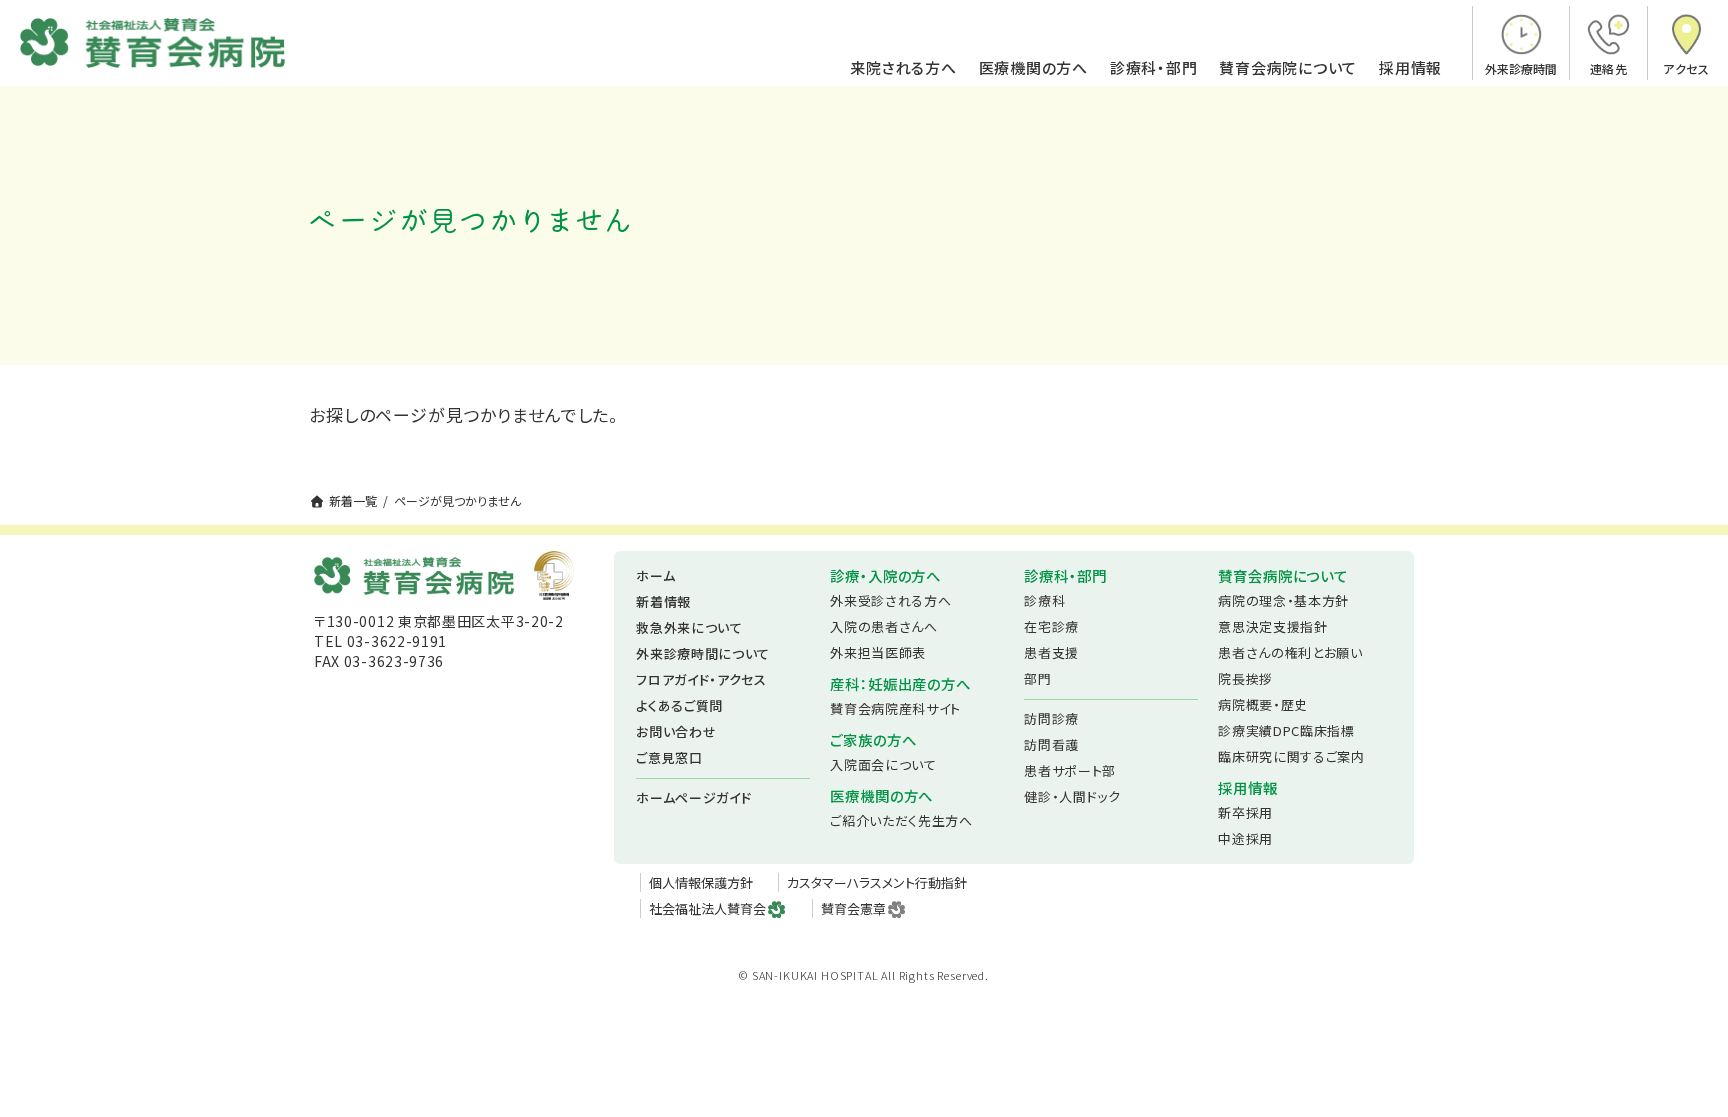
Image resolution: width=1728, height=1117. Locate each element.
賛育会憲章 (853, 908)
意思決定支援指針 (1272, 626)
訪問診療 (1051, 718)
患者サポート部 (1070, 770)
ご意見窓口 (669, 757)
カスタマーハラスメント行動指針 (877, 882)
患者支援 (1051, 652)
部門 (1037, 678)
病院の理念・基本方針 (1283, 600)
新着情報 (663, 601)
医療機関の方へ (1033, 68)
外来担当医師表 (878, 652)
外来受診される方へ (890, 600)
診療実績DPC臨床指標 (1286, 730)
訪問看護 (1051, 744)
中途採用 (1245, 838)
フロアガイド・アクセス (701, 679)
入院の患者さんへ (883, 626)
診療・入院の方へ (885, 575)
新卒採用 (1245, 812)
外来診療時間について (703, 653)
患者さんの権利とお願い (1290, 652)
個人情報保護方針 (701, 882)
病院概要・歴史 (1263, 704)
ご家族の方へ (873, 739)
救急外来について (689, 627)
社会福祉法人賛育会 (707, 908)
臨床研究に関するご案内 (1291, 756)
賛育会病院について (1288, 68)
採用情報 (1410, 68)
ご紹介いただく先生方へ (901, 820)
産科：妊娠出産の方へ (900, 683)
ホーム (655, 575)
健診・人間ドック (1072, 796)
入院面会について (883, 764)
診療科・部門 (1154, 68)
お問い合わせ (676, 731)
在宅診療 (1051, 626)
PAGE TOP (1672, 1064)
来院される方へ (903, 68)
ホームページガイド (693, 797)
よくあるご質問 (679, 705)
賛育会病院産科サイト (895, 708)
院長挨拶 (1245, 678)
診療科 (1044, 600)
